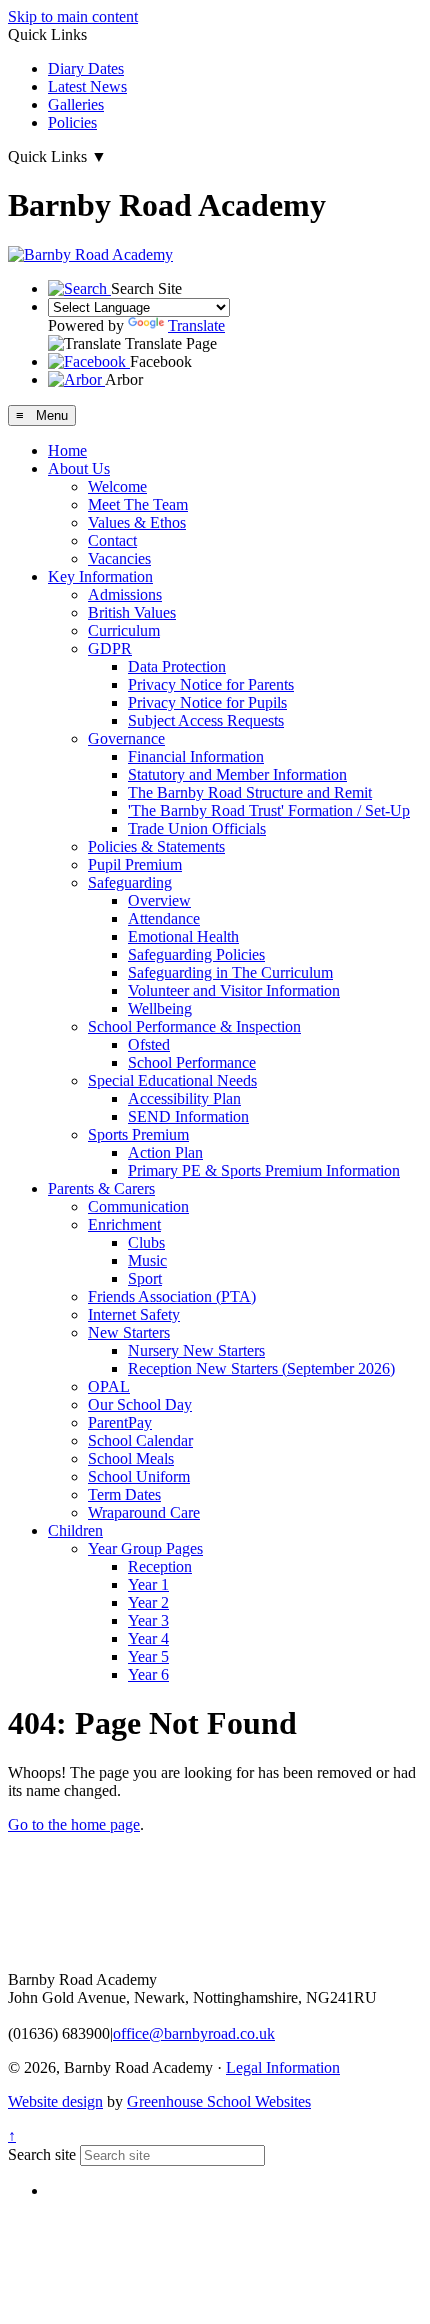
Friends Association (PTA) (172, 1296)
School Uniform (139, 1476)
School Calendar (140, 1440)
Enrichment (124, 1224)
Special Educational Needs (172, 1080)
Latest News (87, 86)
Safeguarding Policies (196, 954)
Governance (126, 738)
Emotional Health (183, 936)
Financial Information (196, 756)
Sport (145, 1278)
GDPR (110, 648)
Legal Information (283, 2067)
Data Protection (177, 666)
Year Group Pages (145, 1548)
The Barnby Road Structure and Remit (250, 792)
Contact (112, 540)
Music (147, 1260)
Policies (72, 122)
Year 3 (148, 1620)
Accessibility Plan (184, 1098)
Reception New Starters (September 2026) (261, 1368)
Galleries (76, 104)
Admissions (125, 594)
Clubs (146, 1242)
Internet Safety (134, 1314)
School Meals (131, 1458)
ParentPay (120, 1422)
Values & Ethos (137, 522)
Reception (160, 1566)
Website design (55, 2101)
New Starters (129, 1332)
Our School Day (140, 1404)
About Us (79, 468)
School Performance (192, 1062)
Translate (196, 325)
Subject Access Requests (206, 720)
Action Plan (165, 1152)
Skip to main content (73, 16)
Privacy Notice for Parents (211, 684)
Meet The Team (138, 504)
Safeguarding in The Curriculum (230, 972)
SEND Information (188, 1116)
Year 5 (148, 1656)
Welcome (117, 486)
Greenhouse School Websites (219, 2101)
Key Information (100, 576)
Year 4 (148, 1638)
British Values (132, 612)
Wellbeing (160, 1008)
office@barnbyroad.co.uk (194, 2033)
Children (75, 1530)
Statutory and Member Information (237, 774)
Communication (138, 1206)
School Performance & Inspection (194, 1026)
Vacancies (119, 558)
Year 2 (148, 1602)
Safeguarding (130, 882)
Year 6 (148, 1674)
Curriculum (124, 630)
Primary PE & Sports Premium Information (264, 1170)
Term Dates (124, 1494)
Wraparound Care (144, 1512)
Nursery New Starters (196, 1350)
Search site (42, 2154)
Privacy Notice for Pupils (207, 702)
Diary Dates (86, 68)
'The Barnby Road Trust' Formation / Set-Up (269, 810)
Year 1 (148, 1584)
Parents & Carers (101, 1188)
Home (67, 450)
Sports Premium (138, 1134)
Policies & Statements (156, 846)
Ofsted (149, 1044)
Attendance (164, 918)
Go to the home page (74, 1824)
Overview (159, 900)
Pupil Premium (135, 864)
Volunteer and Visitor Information (234, 990)
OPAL (109, 1386)
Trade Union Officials (197, 828)
